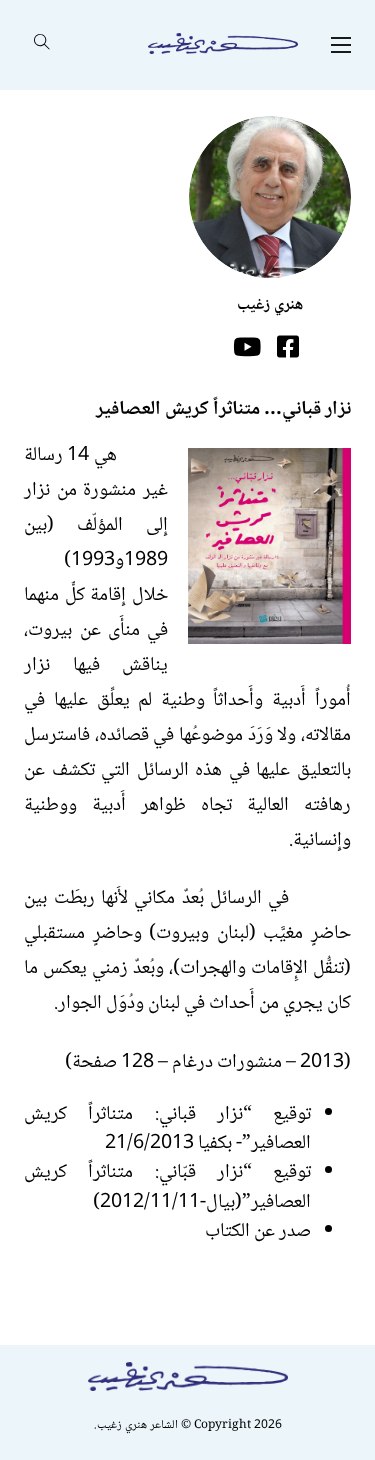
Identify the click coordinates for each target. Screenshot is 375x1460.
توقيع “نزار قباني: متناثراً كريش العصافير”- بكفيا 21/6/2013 (167, 1129)
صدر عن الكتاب (258, 1231)
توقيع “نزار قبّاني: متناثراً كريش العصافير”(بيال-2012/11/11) (167, 1187)
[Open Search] (42, 45)
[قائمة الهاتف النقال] (341, 45)
